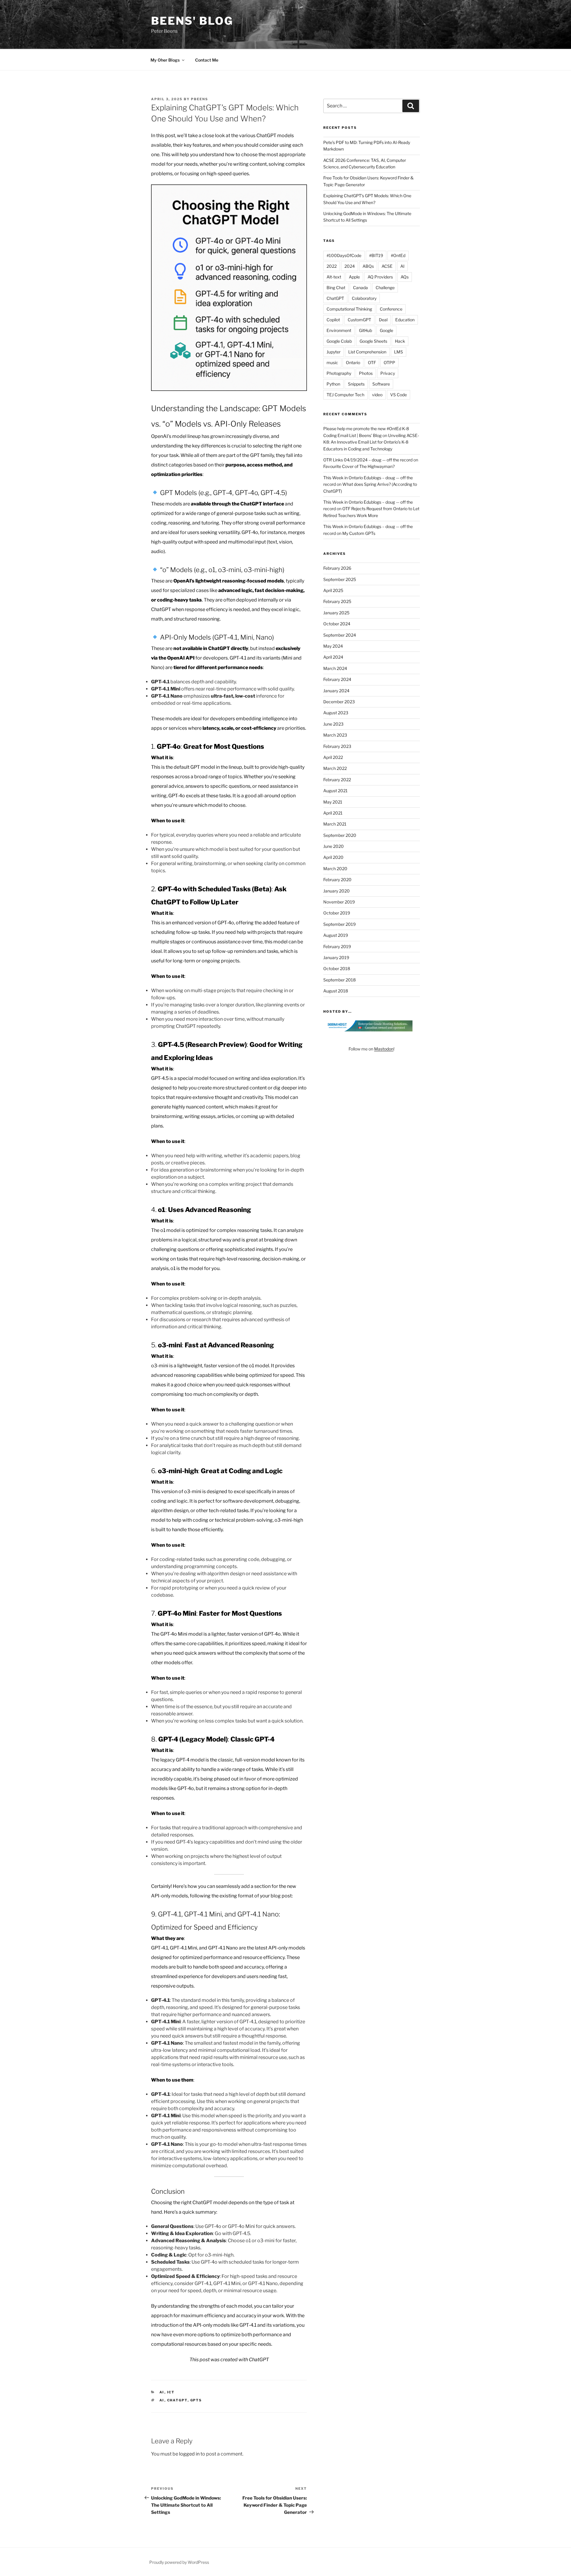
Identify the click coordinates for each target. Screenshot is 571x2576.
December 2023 (339, 702)
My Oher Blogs (165, 60)
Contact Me (207, 60)
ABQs (368, 266)
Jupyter (334, 352)
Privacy (388, 373)
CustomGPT (359, 320)
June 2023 (333, 724)
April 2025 (333, 590)
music (332, 362)
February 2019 (337, 946)
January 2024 (336, 691)
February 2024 (337, 679)
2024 (350, 266)
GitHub (365, 330)
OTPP (389, 362)
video (377, 395)
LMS (399, 352)
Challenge (385, 288)
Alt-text (334, 277)
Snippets (356, 384)
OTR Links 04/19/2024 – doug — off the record (368, 460)
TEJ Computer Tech (345, 395)
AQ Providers (380, 277)
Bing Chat (336, 288)
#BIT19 (376, 255)
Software (381, 384)
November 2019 (339, 902)
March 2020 (335, 869)
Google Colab (339, 341)
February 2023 (337, 746)
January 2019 (336, 957)
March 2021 (335, 824)
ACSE (387, 266)
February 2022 (337, 780)
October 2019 (337, 913)
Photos (366, 373)
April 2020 (333, 857)
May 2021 (333, 802)
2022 (332, 266)
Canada (360, 288)
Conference (391, 309)
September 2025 (340, 579)
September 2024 (340, 635)
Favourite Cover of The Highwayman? (359, 466)
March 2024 (335, 668)
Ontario (353, 362)
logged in (189, 2454)
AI (162, 2392)
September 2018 (339, 980)
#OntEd (398, 255)
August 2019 (336, 935)
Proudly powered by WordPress (179, 2562)
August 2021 (335, 791)
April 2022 (333, 757)
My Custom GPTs (359, 533)
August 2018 (336, 991)
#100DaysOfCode (344, 255)
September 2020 (340, 835)
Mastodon (384, 1049)
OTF (372, 362)
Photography (339, 373)
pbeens (200, 99)
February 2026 (337, 568)
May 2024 (333, 646)
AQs (405, 277)
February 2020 (337, 880)
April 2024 (333, 657)
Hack (400, 341)
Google (386, 330)
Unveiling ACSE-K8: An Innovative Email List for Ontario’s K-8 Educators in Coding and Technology (371, 442)
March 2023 (335, 735)
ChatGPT (177, 2400)
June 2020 (334, 846)
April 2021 (333, 813)
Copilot (333, 320)
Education (405, 320)
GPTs (196, 2400)
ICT (171, 2392)
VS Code (399, 395)
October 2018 (337, 968)
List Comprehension (367, 352)
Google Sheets (373, 341)
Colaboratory (364, 298)
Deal (383, 320)
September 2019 (339, 924)
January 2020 (337, 891)
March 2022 (335, 768)
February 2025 (337, 601)
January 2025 (336, 613)
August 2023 (336, 713)
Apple (354, 277)
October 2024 (337, 624)
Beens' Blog (192, 21)
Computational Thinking (349, 309)
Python (333, 384)
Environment (339, 330)
